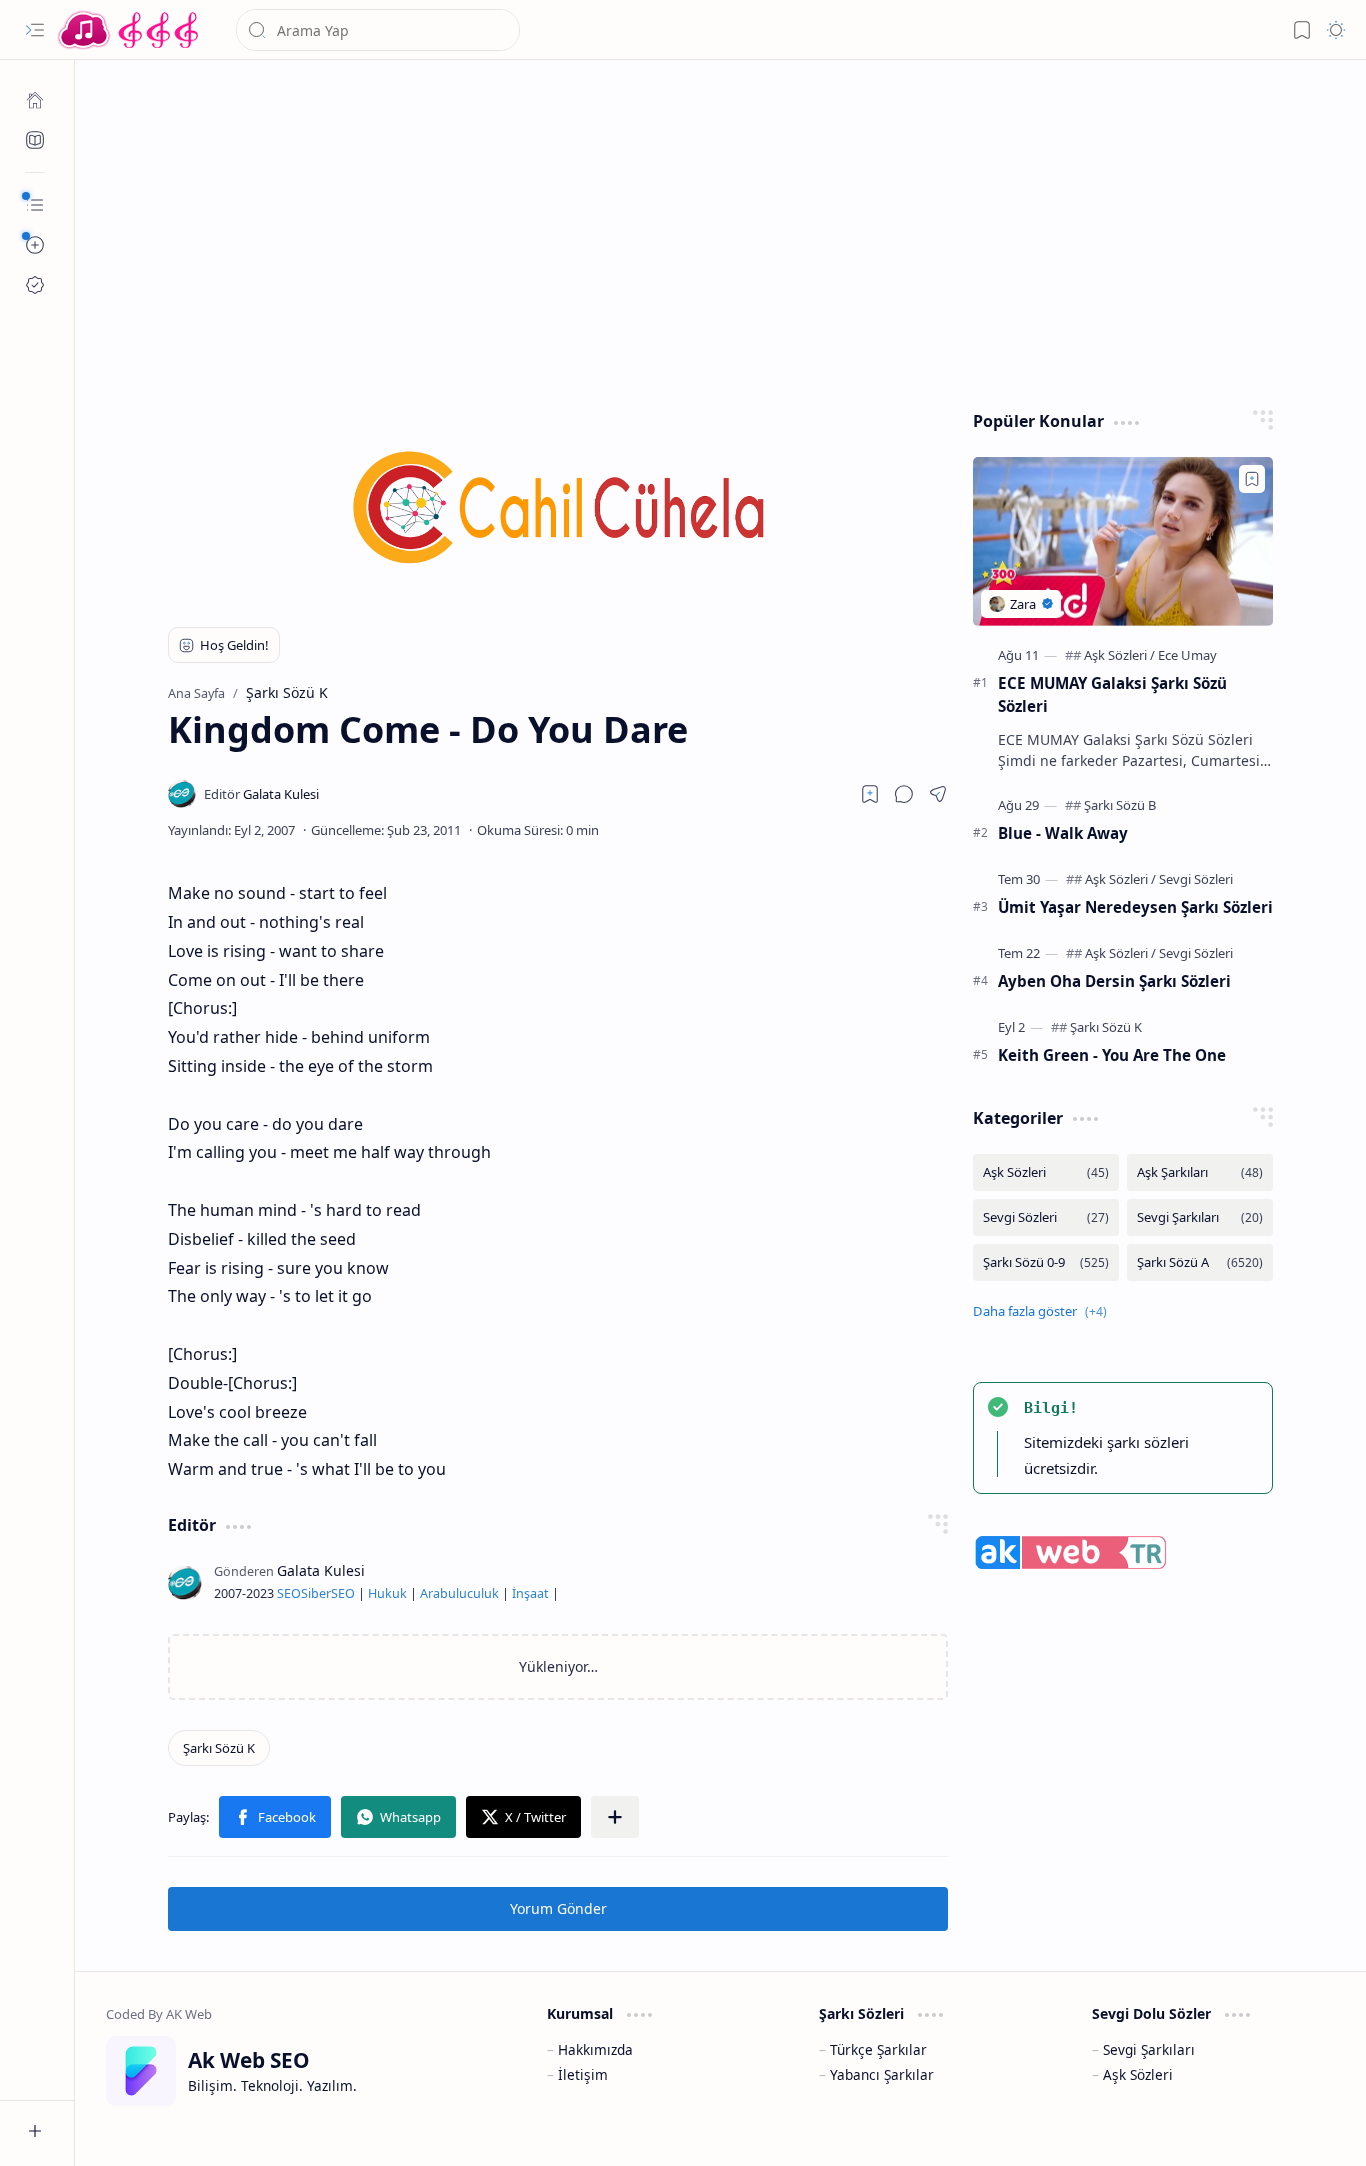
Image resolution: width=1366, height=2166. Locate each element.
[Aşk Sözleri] (1119, 655)
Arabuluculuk (459, 1593)
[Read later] (870, 794)
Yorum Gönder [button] (558, 1908)
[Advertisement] (721, 230)
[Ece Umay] (1187, 655)
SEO (289, 1593)
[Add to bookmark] (1252, 479)
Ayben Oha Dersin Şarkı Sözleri (1114, 981)
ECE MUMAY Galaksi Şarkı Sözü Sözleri (1112, 694)
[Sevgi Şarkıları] (1200, 1217)
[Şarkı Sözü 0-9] (1046, 1262)
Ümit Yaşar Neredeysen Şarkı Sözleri (1135, 907)
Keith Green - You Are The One (1112, 1055)
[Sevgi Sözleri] (1196, 879)
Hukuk (387, 1593)
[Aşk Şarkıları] (1200, 1172)
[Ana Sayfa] (35, 100)
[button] (35, 30)
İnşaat (530, 1593)
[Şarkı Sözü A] (1200, 1262)
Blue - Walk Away (1063, 833)
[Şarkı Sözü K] (219, 1748)
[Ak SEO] (35, 140)
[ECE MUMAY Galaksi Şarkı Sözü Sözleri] (1123, 541)
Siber (316, 1593)
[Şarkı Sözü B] (1120, 805)
